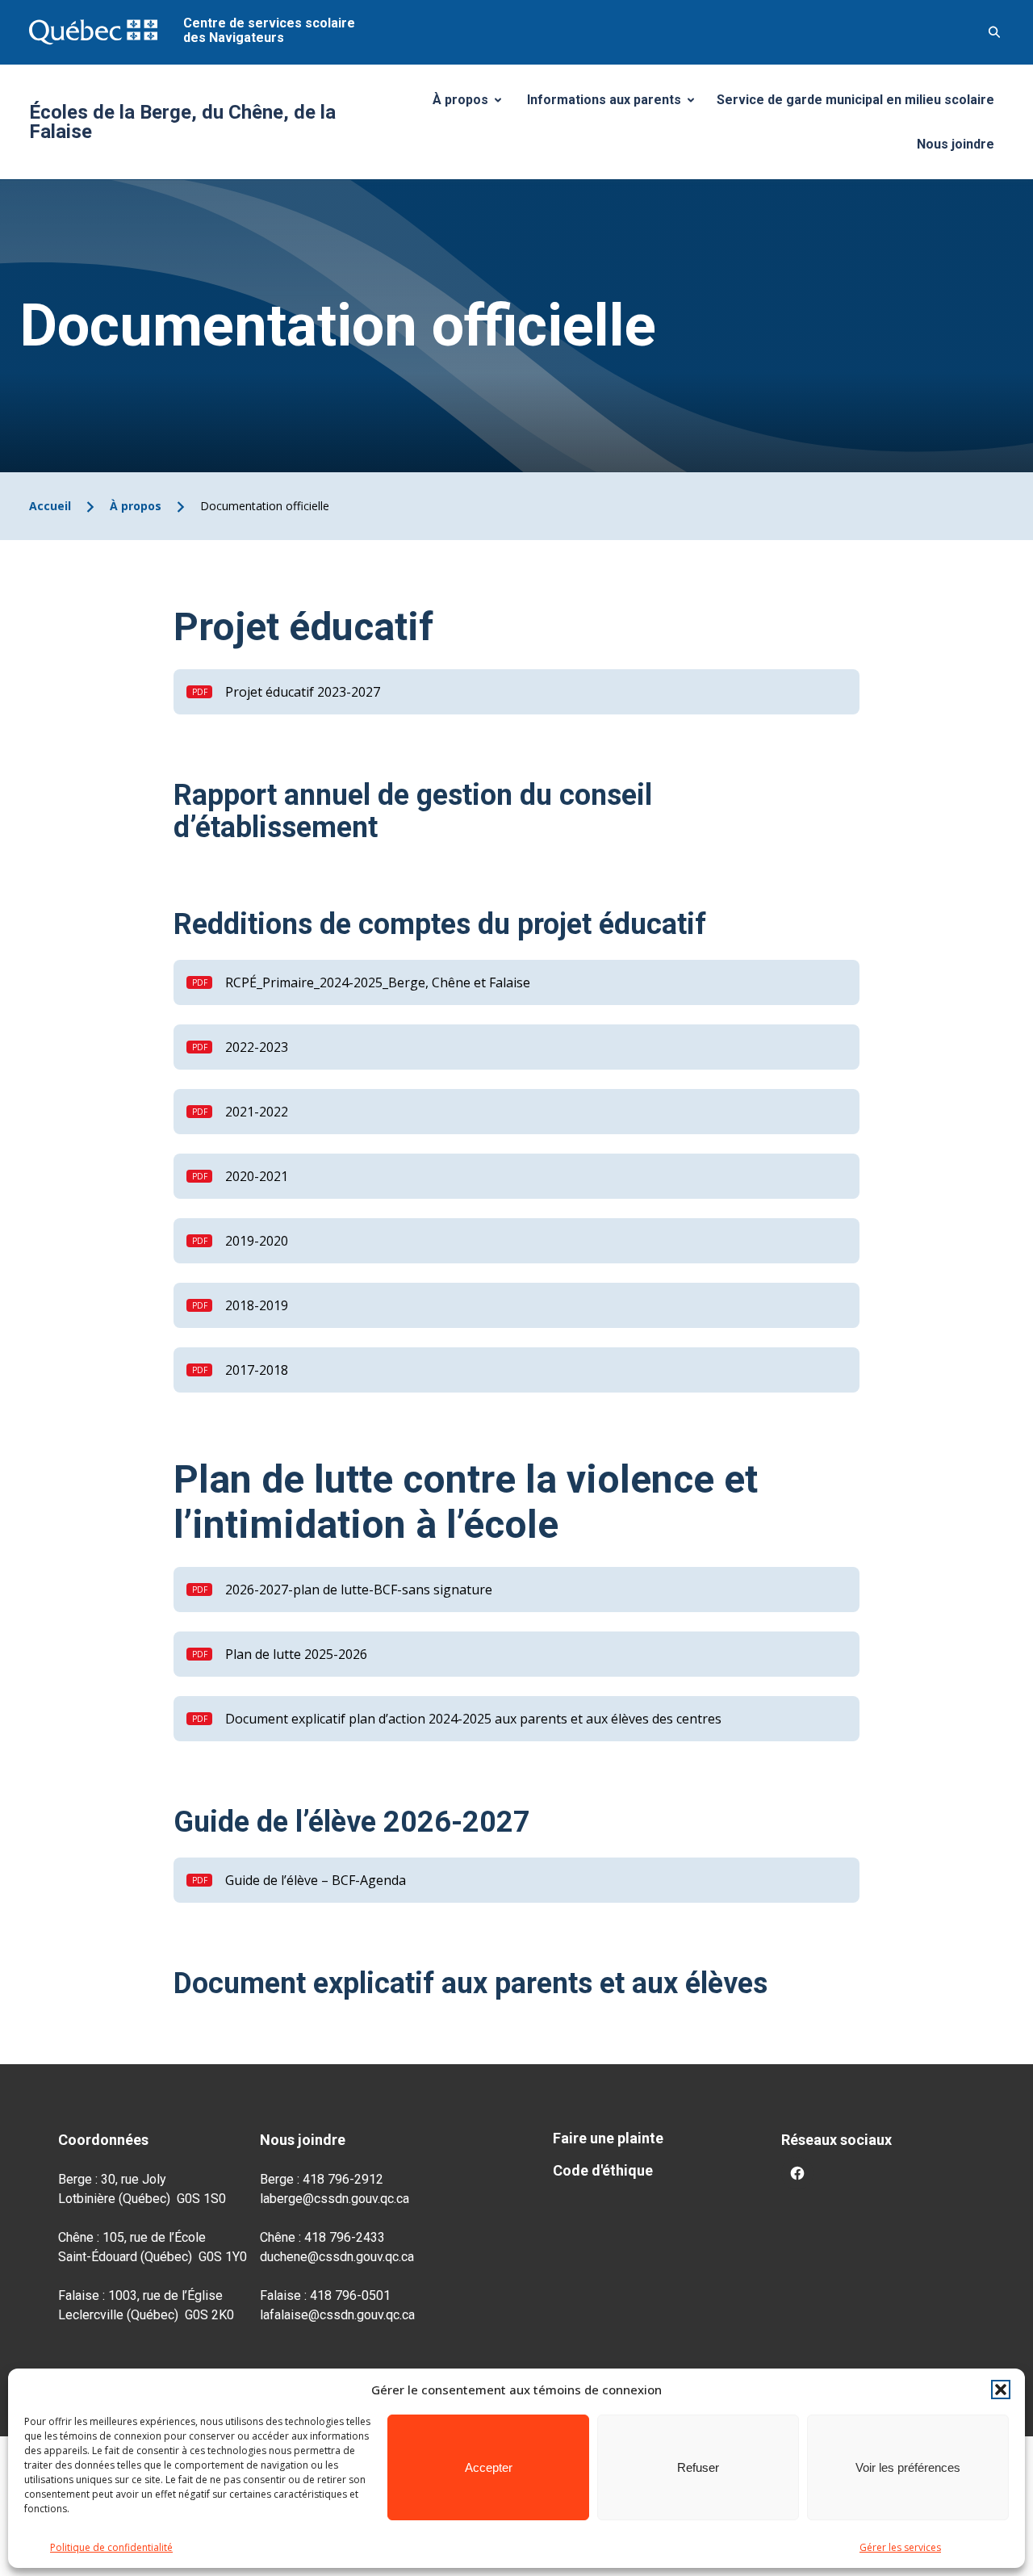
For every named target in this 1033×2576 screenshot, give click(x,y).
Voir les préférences (908, 2467)
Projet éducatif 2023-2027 (303, 692)
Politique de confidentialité (111, 2547)
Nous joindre (956, 144)
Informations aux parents (614, 104)
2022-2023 (257, 1047)
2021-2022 (257, 1112)
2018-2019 (257, 1305)
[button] (1001, 2390)
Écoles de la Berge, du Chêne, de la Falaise (182, 122)
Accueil (50, 506)
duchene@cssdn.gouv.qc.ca (337, 2257)
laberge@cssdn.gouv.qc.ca (335, 2199)
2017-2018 (257, 1370)
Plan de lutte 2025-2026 (296, 1654)
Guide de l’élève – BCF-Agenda (316, 1880)
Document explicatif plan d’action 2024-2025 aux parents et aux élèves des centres (473, 1719)
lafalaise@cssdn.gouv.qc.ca (337, 2315)
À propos (473, 104)
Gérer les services (900, 2547)
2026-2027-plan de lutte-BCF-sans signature (359, 1590)
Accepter (489, 2467)
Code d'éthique (603, 2170)
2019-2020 (257, 1241)
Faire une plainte (608, 2138)
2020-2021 (257, 1176)
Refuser (698, 2467)
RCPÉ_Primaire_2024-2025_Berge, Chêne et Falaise (378, 982)
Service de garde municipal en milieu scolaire (855, 100)
